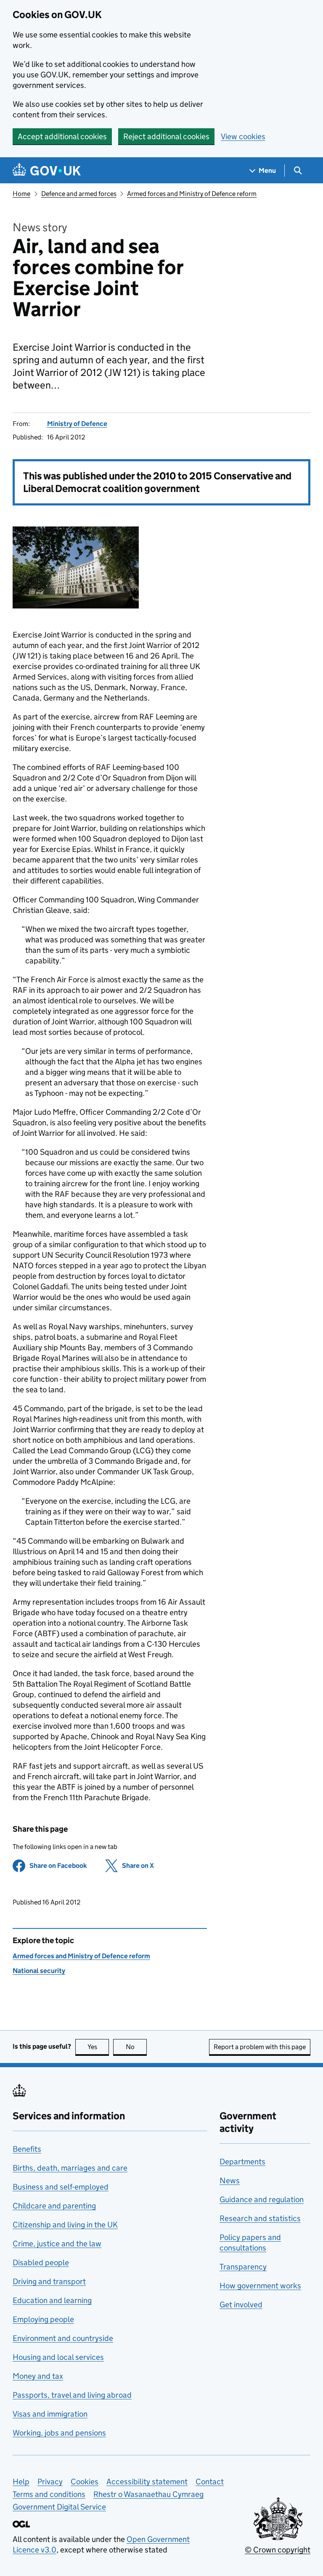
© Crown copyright (278, 2550)
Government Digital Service (59, 2507)
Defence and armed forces (79, 194)
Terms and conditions (49, 2494)
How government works (260, 2286)
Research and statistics (260, 2218)
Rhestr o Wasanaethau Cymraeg (148, 2494)
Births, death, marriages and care (70, 2168)
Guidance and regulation (262, 2199)
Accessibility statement (147, 2482)
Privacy (50, 2482)
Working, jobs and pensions (59, 2433)
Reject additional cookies (166, 136)
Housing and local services (58, 2357)
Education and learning (52, 2300)
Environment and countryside (63, 2338)
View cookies (243, 136)
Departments (242, 2162)
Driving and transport (49, 2281)
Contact (210, 2482)
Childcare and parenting (54, 2206)
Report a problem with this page (260, 2047)
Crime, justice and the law (57, 2244)
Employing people (43, 2319)
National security (39, 1971)
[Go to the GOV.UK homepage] (47, 171)
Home (21, 194)
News (230, 2181)
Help (21, 2482)
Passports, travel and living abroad (72, 2395)
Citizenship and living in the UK (65, 2225)
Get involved (241, 2305)
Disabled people (41, 2263)
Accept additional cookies (62, 136)
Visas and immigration (50, 2414)
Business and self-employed (61, 2187)
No (136, 2047)
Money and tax (38, 2376)
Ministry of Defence (77, 424)
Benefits (27, 2149)
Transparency (243, 2267)
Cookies (85, 2482)
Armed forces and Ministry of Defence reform (192, 194)
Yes (98, 2047)
